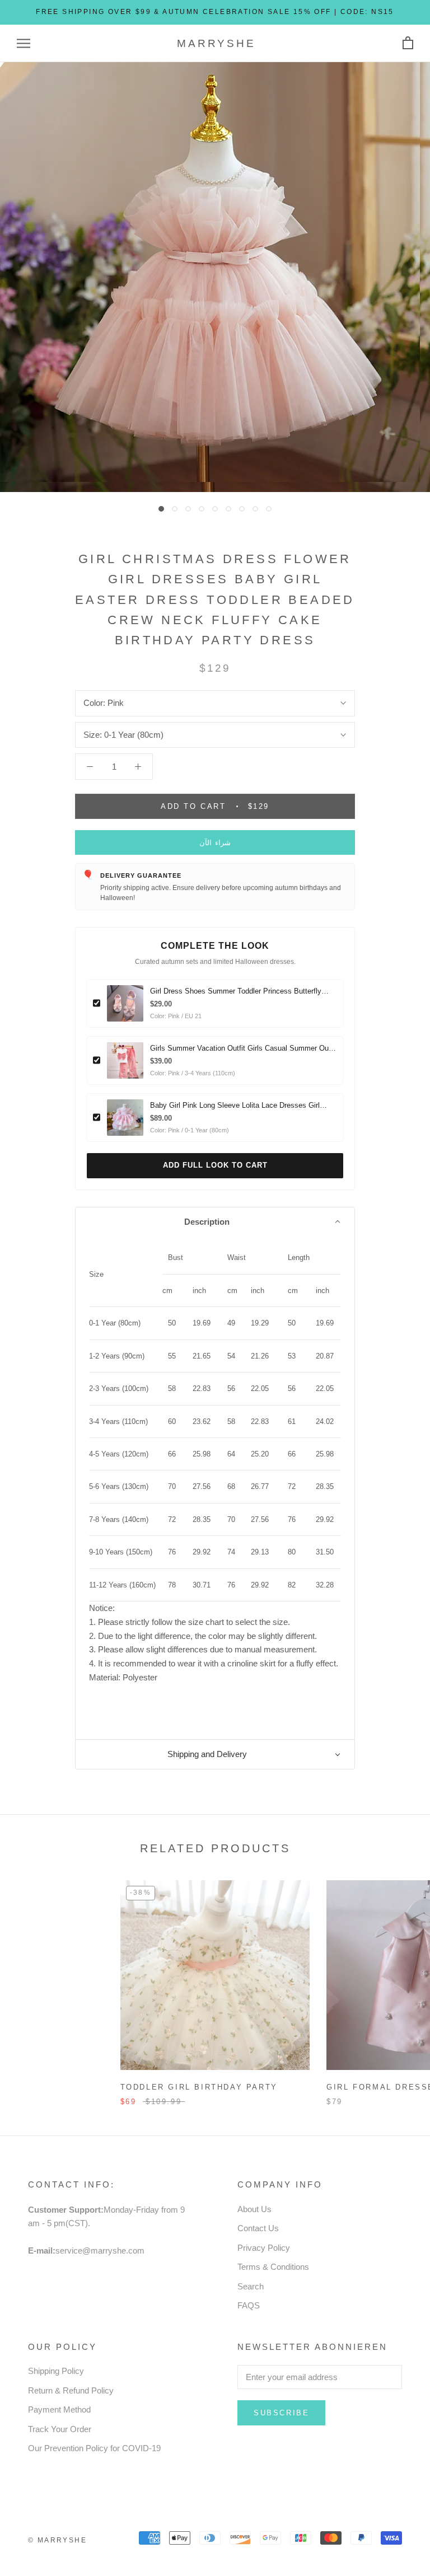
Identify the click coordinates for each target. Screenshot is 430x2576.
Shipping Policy (56, 2371)
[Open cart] (408, 43)
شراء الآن (215, 843)
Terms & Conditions (273, 2267)
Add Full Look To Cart (215, 1165)
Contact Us (258, 2228)
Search (251, 2286)
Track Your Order (60, 2429)
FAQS (249, 2305)
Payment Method (59, 2409)
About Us (254, 2209)
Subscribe (281, 2413)
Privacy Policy (264, 2248)
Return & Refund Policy (71, 2390)
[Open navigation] (24, 44)
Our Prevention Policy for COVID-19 (94, 2448)
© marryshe (57, 2540)
